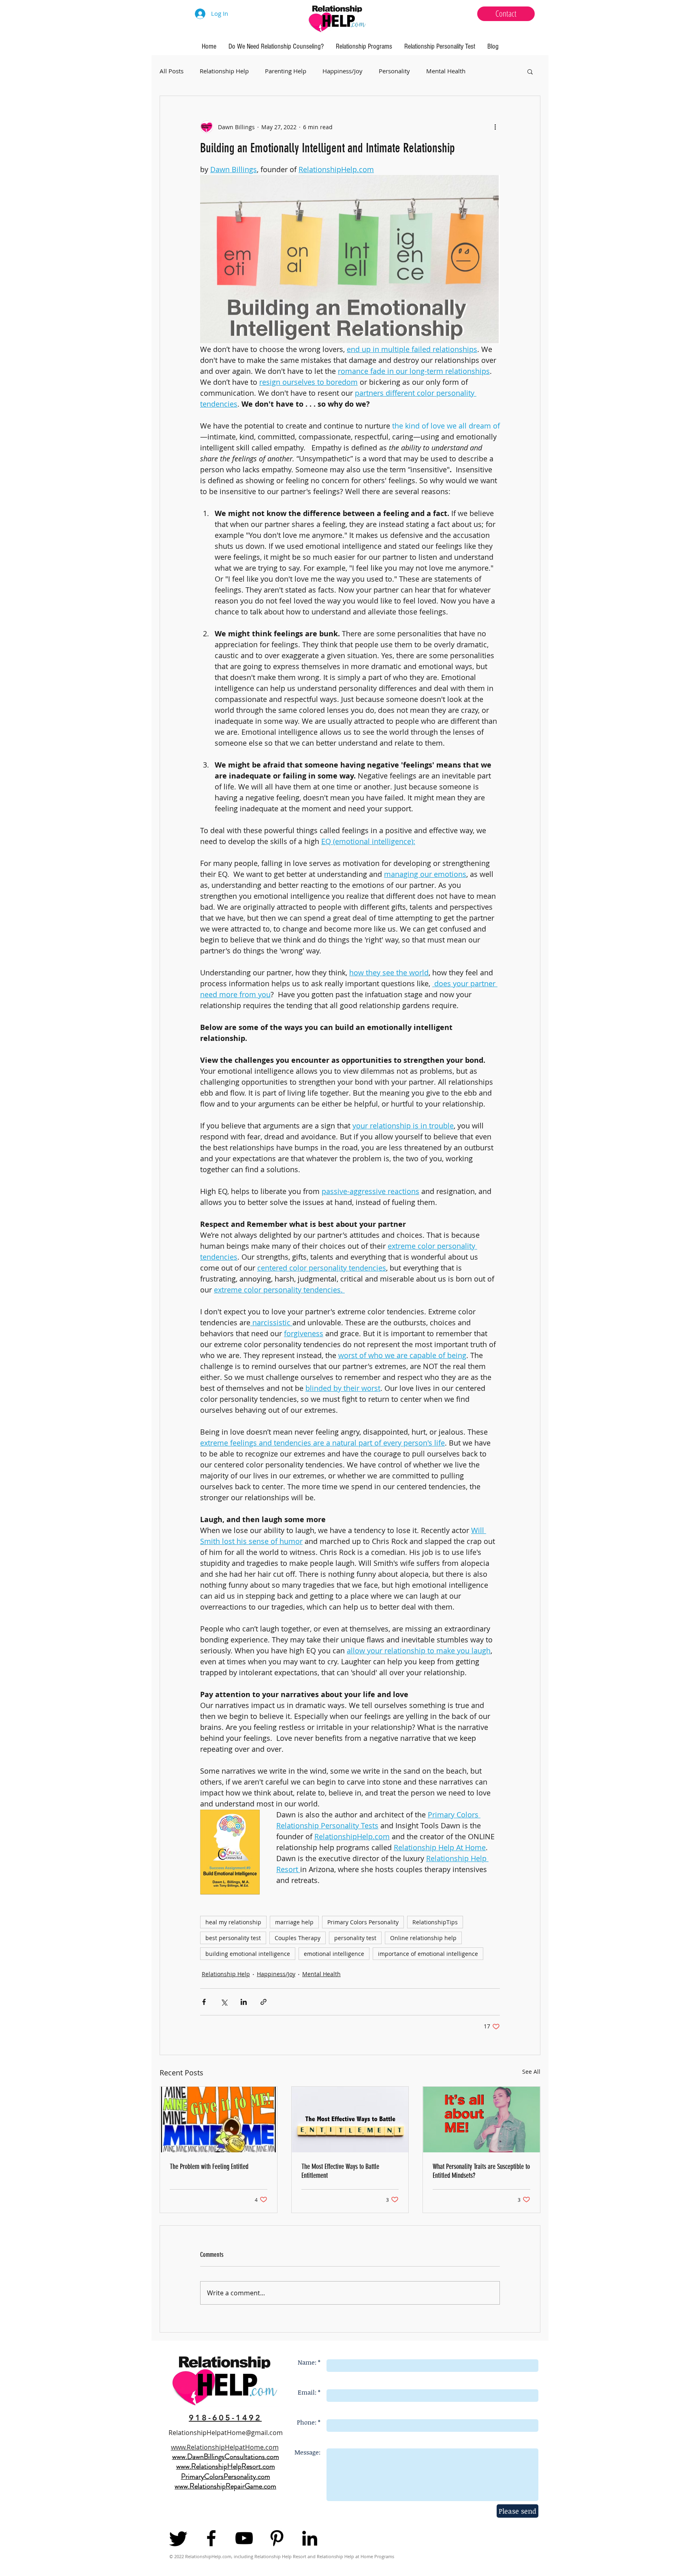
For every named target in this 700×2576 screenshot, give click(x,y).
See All (531, 2072)
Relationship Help (224, 71)
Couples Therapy (298, 1938)
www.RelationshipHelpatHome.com (225, 2447)
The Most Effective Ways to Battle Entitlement (340, 2171)
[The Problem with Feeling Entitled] (219, 2120)
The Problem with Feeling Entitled (209, 2167)
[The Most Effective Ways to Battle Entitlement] (350, 2120)
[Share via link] (264, 2002)
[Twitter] (178, 2538)
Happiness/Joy (343, 71)
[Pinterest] (277, 2538)
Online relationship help (423, 1938)
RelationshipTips (435, 1922)
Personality (394, 71)
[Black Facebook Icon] (211, 2538)
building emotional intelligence (248, 1954)
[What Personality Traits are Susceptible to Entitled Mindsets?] (481, 2120)
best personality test (233, 1938)
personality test (355, 1938)
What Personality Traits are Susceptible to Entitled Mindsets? (481, 2171)
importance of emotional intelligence (428, 1954)
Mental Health (446, 71)
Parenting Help (286, 71)
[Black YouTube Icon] (244, 2538)
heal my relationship (233, 1922)
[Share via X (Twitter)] (224, 2002)
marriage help (294, 1922)
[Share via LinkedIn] (244, 2002)
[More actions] (495, 127)
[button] (530, 71)
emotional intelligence (334, 1954)
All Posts (172, 71)
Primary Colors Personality (363, 1922)
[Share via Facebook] (204, 2002)
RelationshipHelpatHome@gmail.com (226, 2433)
